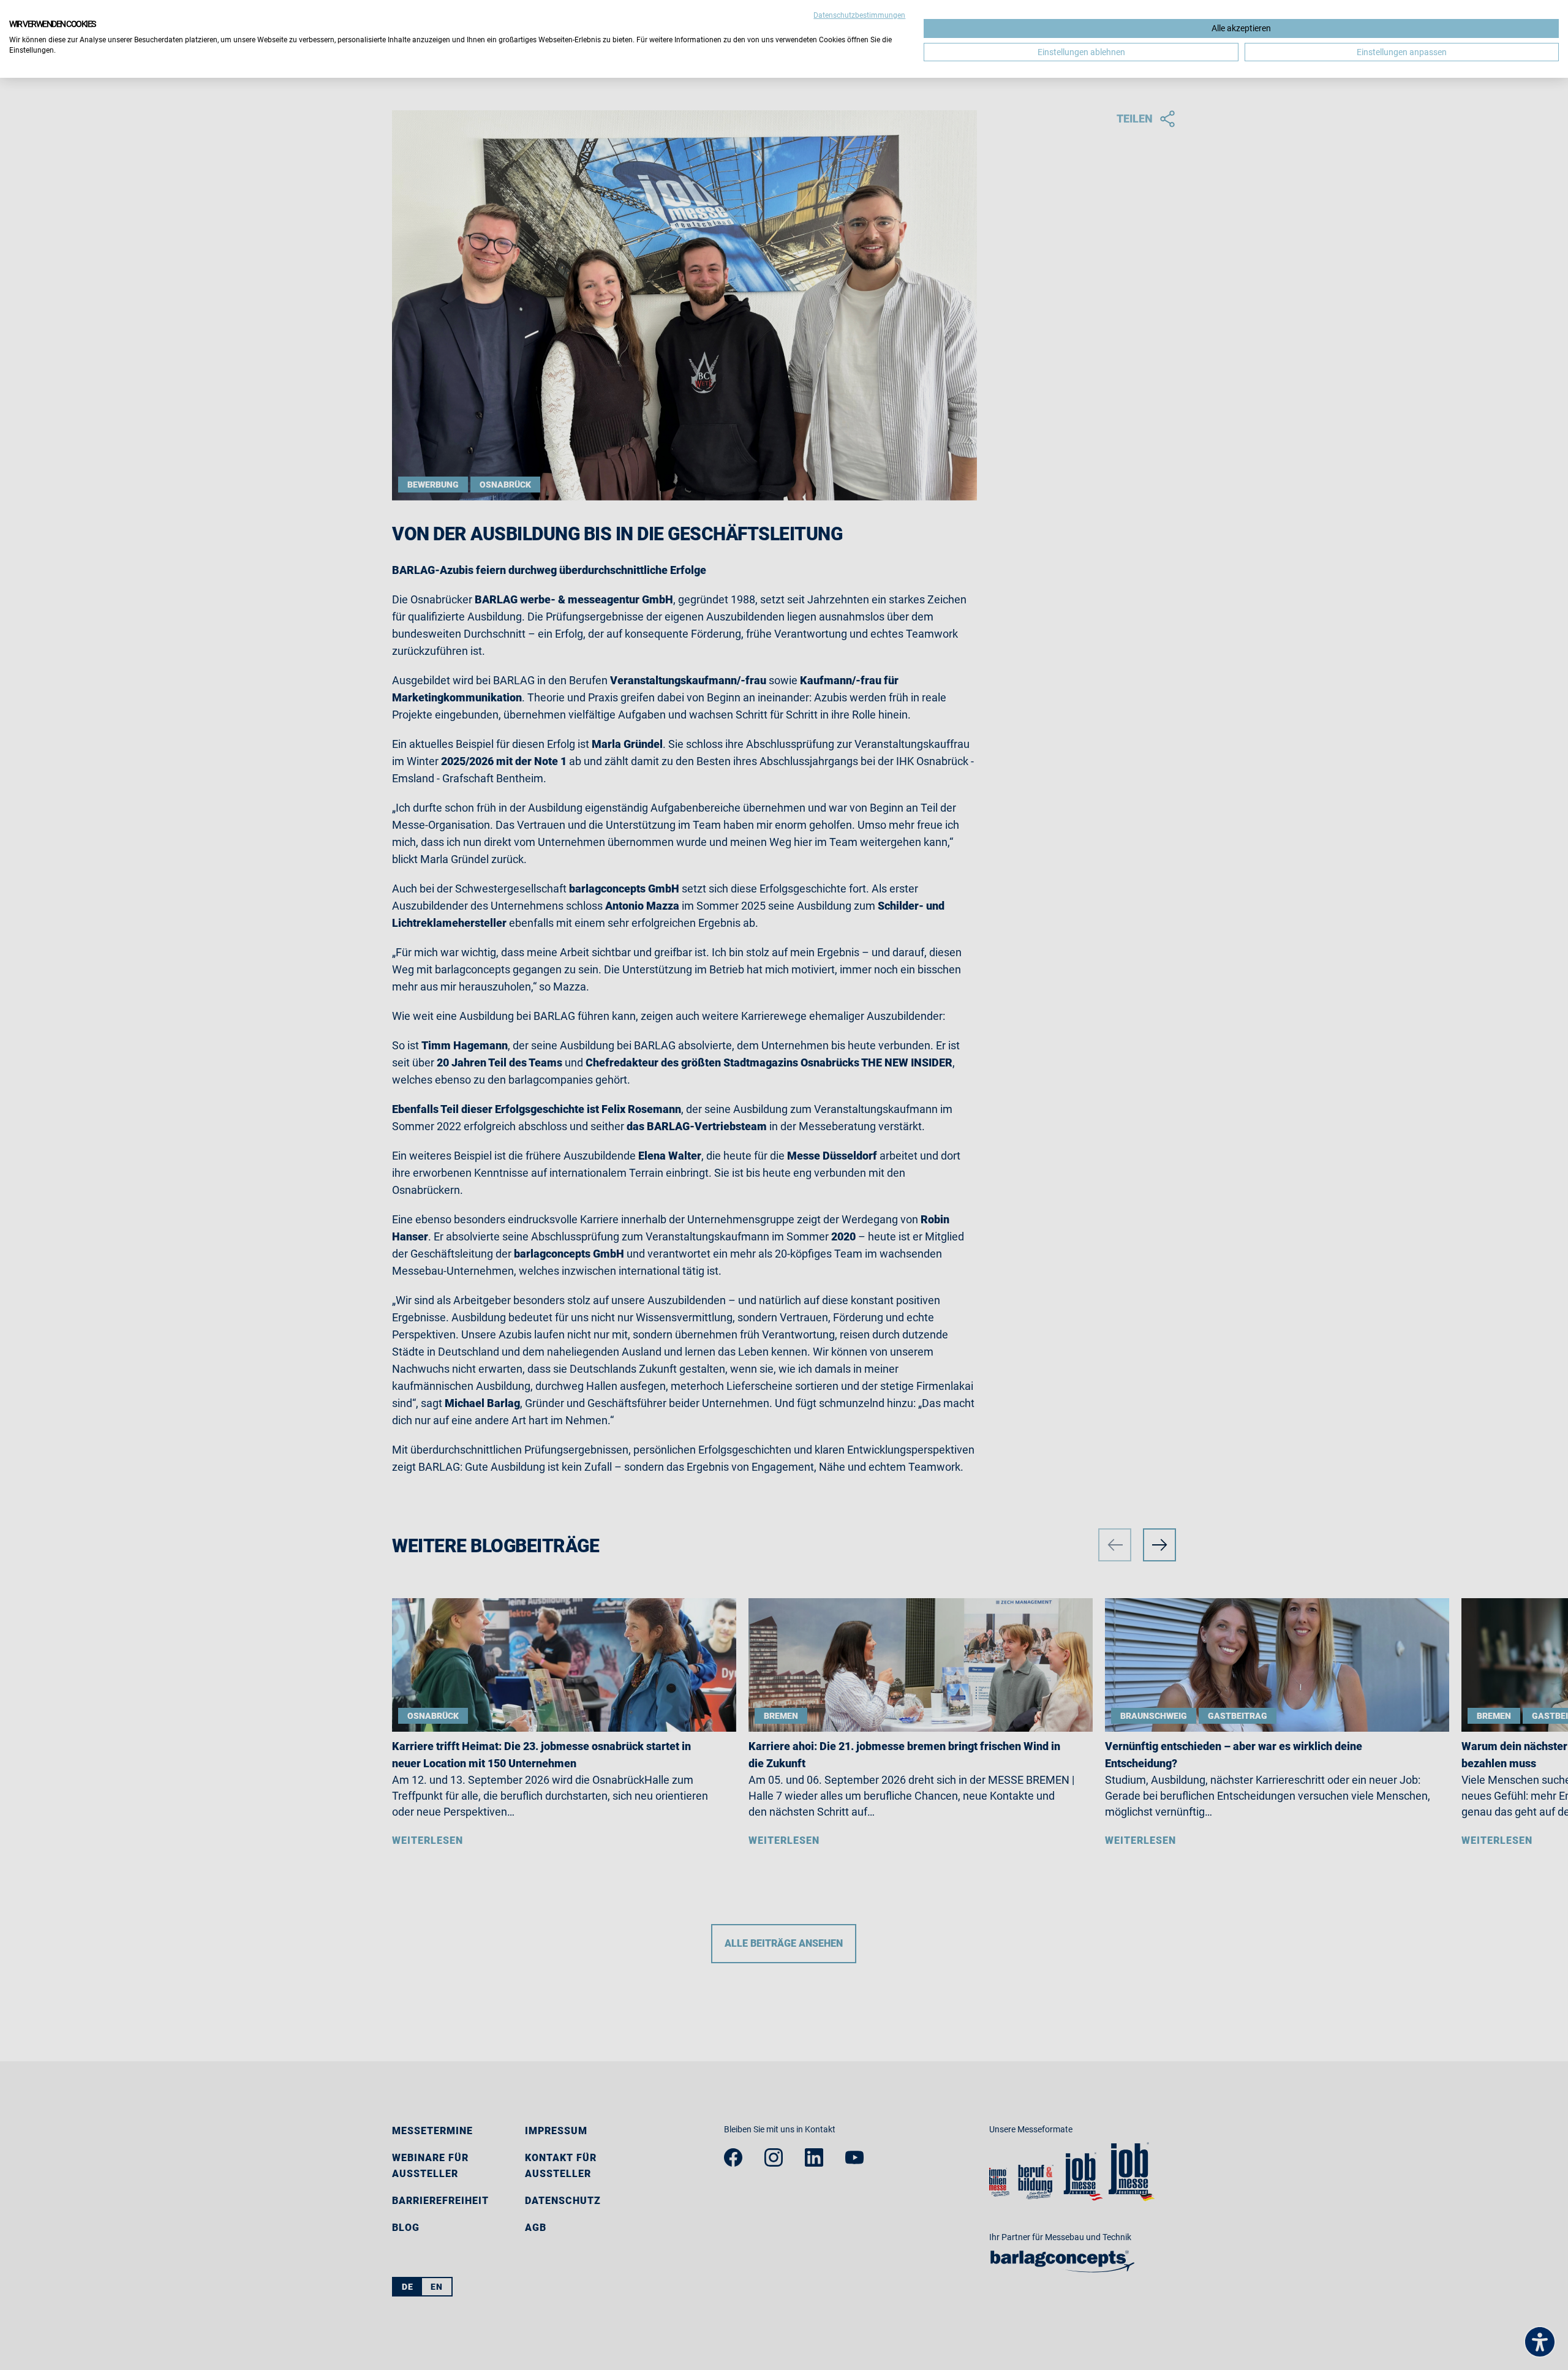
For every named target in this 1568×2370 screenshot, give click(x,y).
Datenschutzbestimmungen (859, 15)
